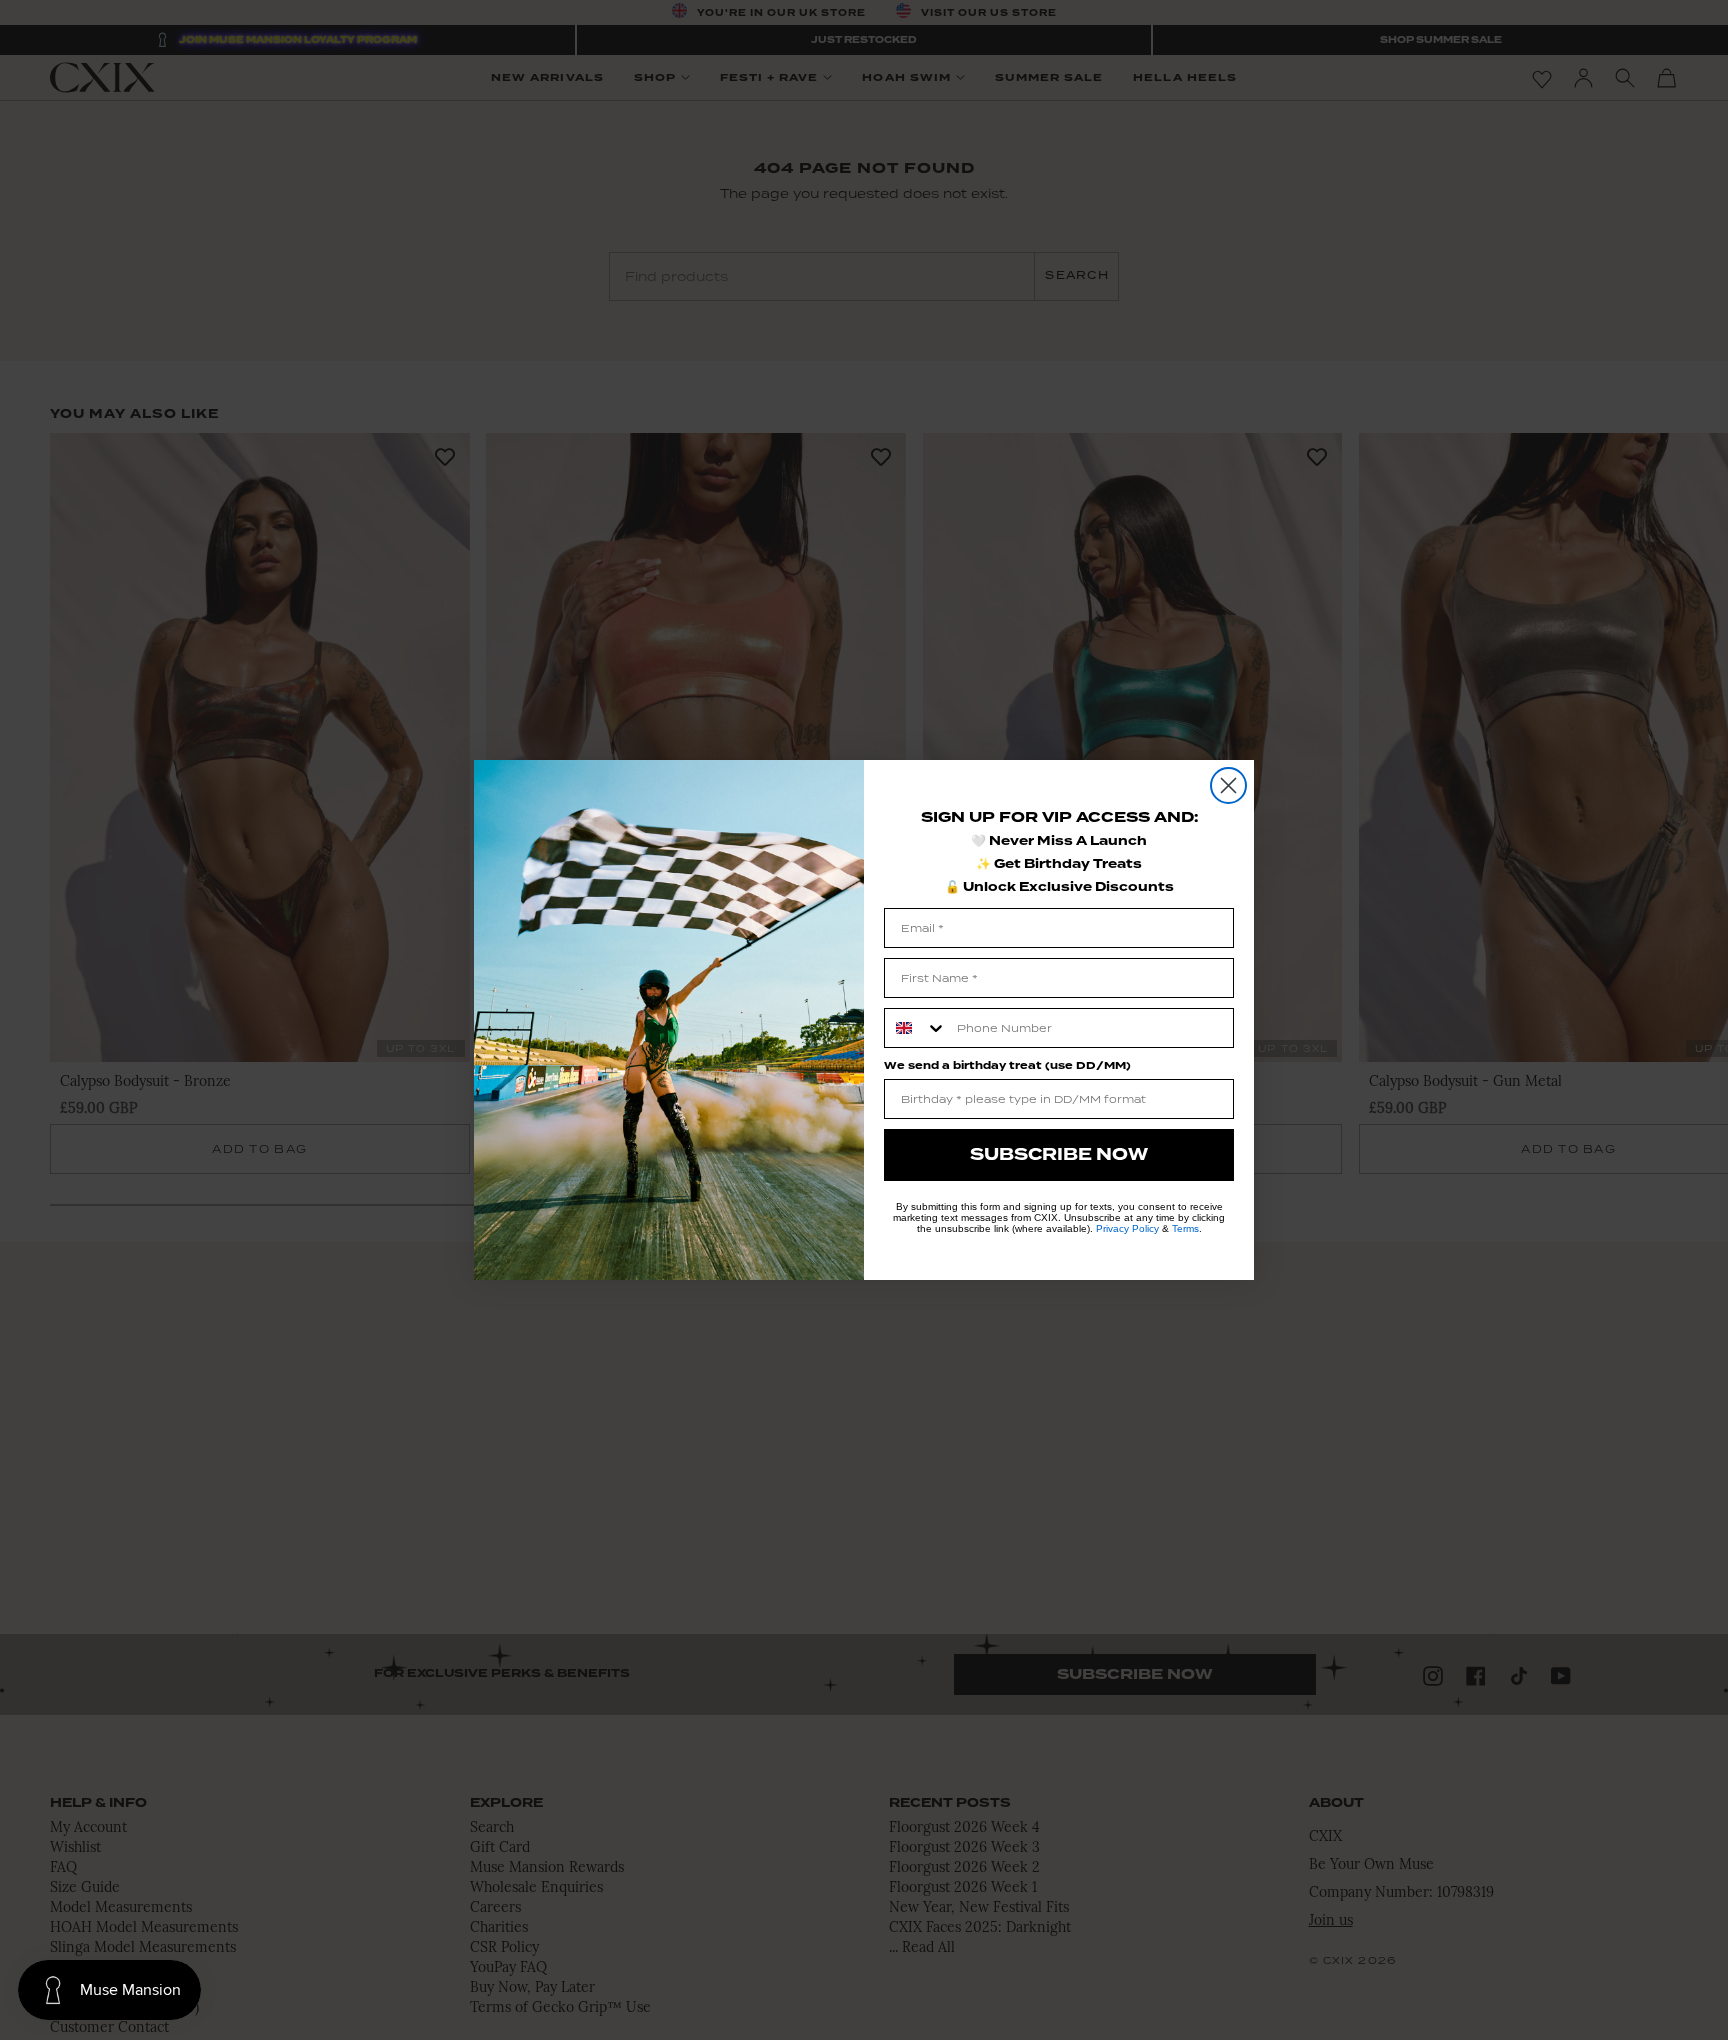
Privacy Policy (1127, 1228)
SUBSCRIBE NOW (1059, 1154)
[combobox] (916, 1028)
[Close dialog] (1228, 785)
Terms (1185, 1228)
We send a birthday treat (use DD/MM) (1007, 1065)
